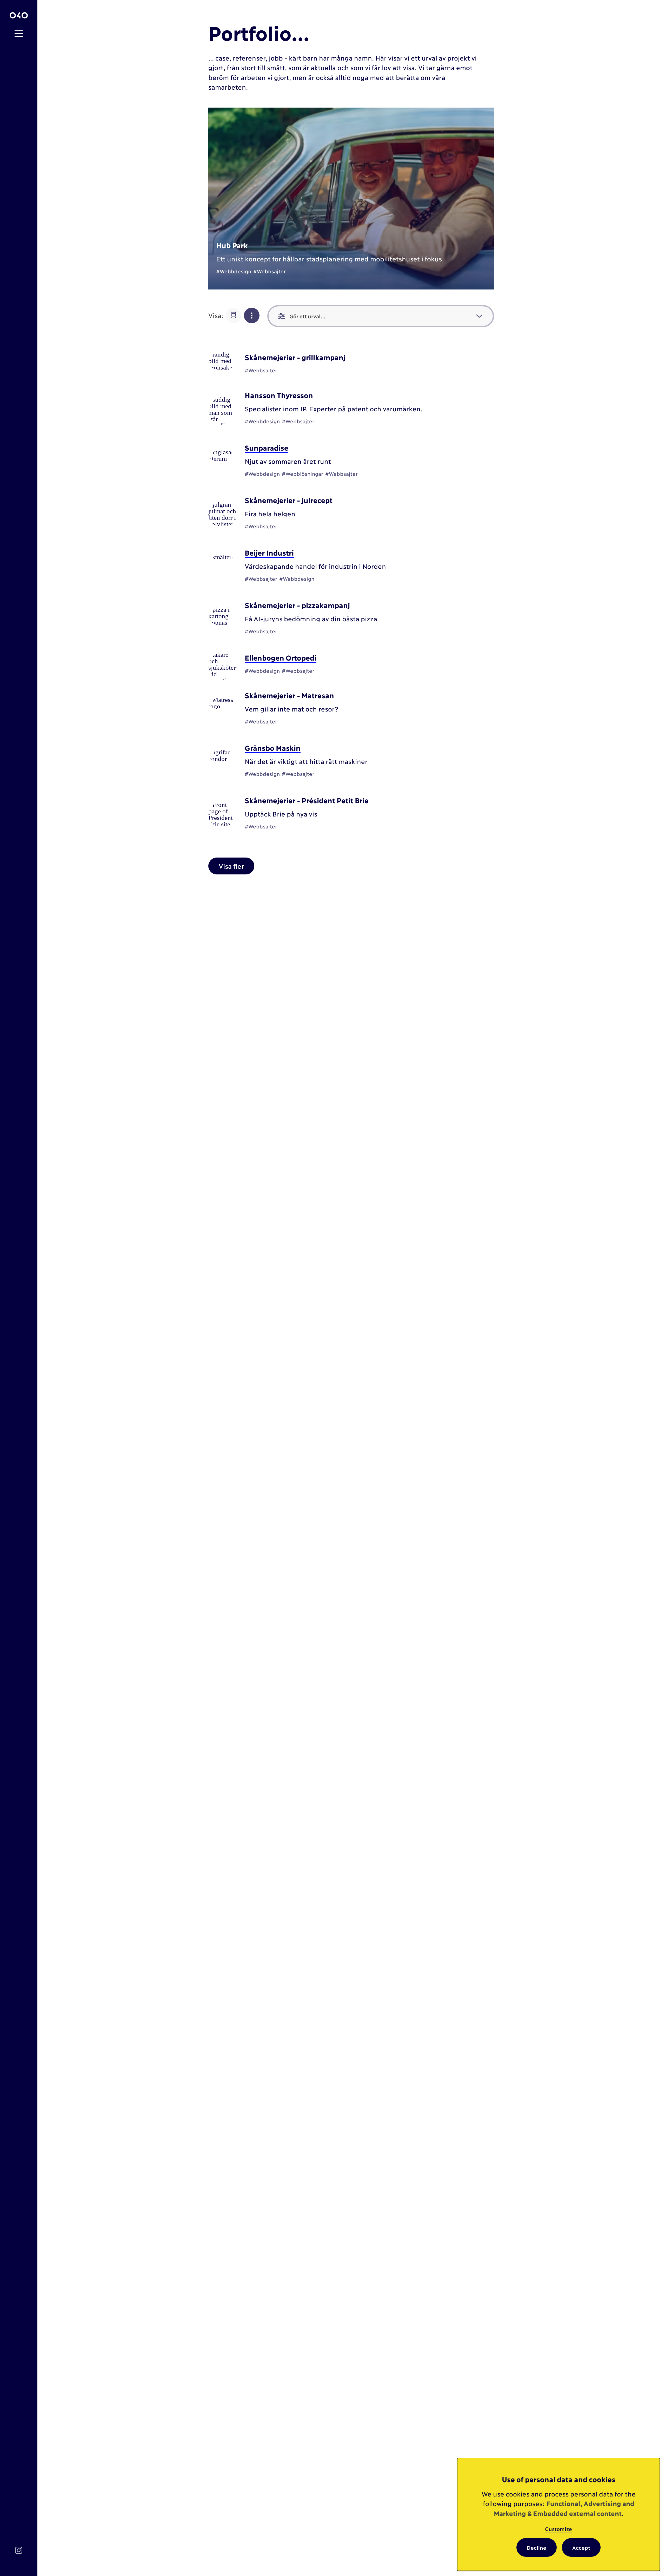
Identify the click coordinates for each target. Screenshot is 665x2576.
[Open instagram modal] (19, 2550)
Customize (558, 2529)
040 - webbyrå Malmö (19, 15)
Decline (537, 2547)
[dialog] (558, 2514)
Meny (19, 34)
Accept (581, 2547)
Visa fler (231, 866)
